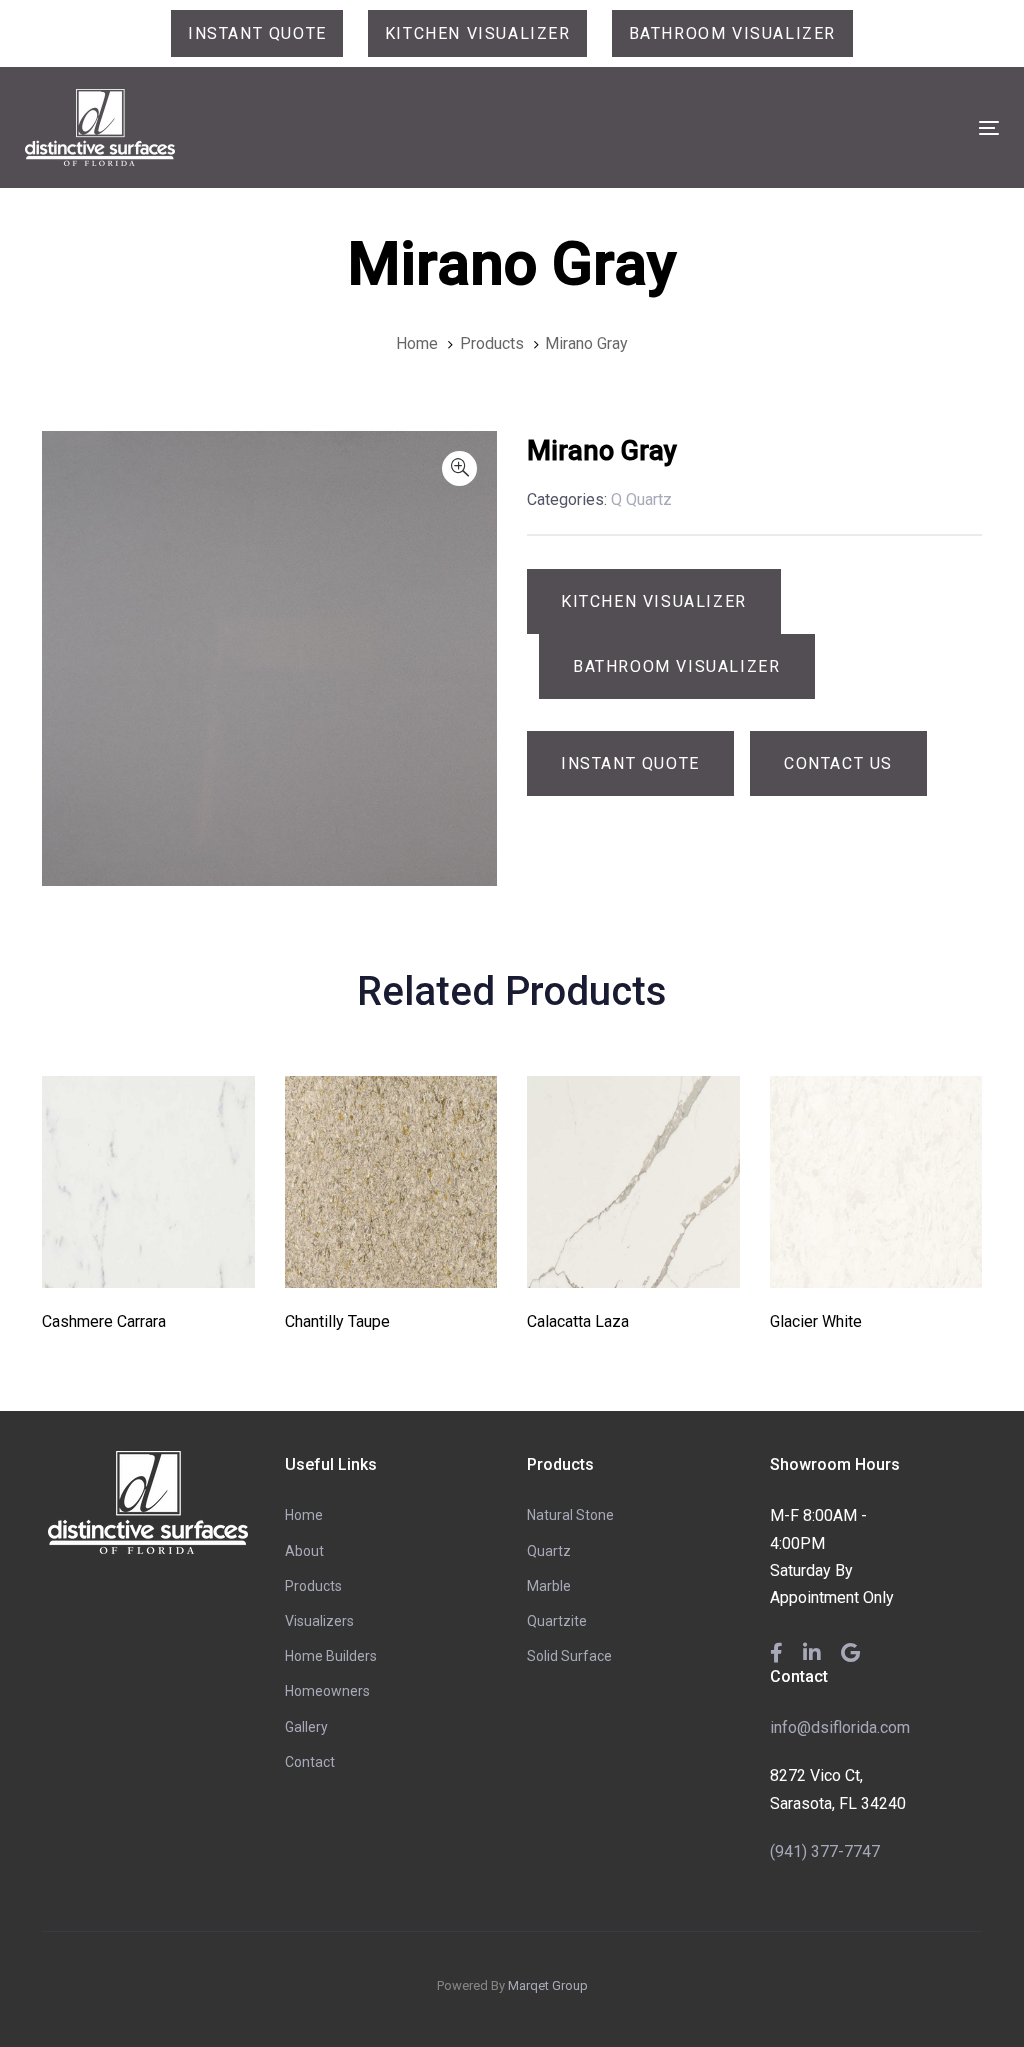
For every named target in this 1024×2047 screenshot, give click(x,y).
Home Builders (331, 1656)
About (304, 1551)
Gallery (306, 1727)
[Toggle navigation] (836, 127)
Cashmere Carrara (104, 1321)
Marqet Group (548, 1985)
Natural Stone (570, 1515)
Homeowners (327, 1691)
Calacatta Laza (578, 1321)
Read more (148, 1260)
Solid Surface (569, 1656)
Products (313, 1586)
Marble (549, 1586)
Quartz (549, 1551)
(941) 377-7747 (825, 1851)
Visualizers (319, 1621)
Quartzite (557, 1621)
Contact (310, 1762)
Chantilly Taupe (337, 1321)
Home (304, 1515)
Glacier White (816, 1321)
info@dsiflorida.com (840, 1727)
